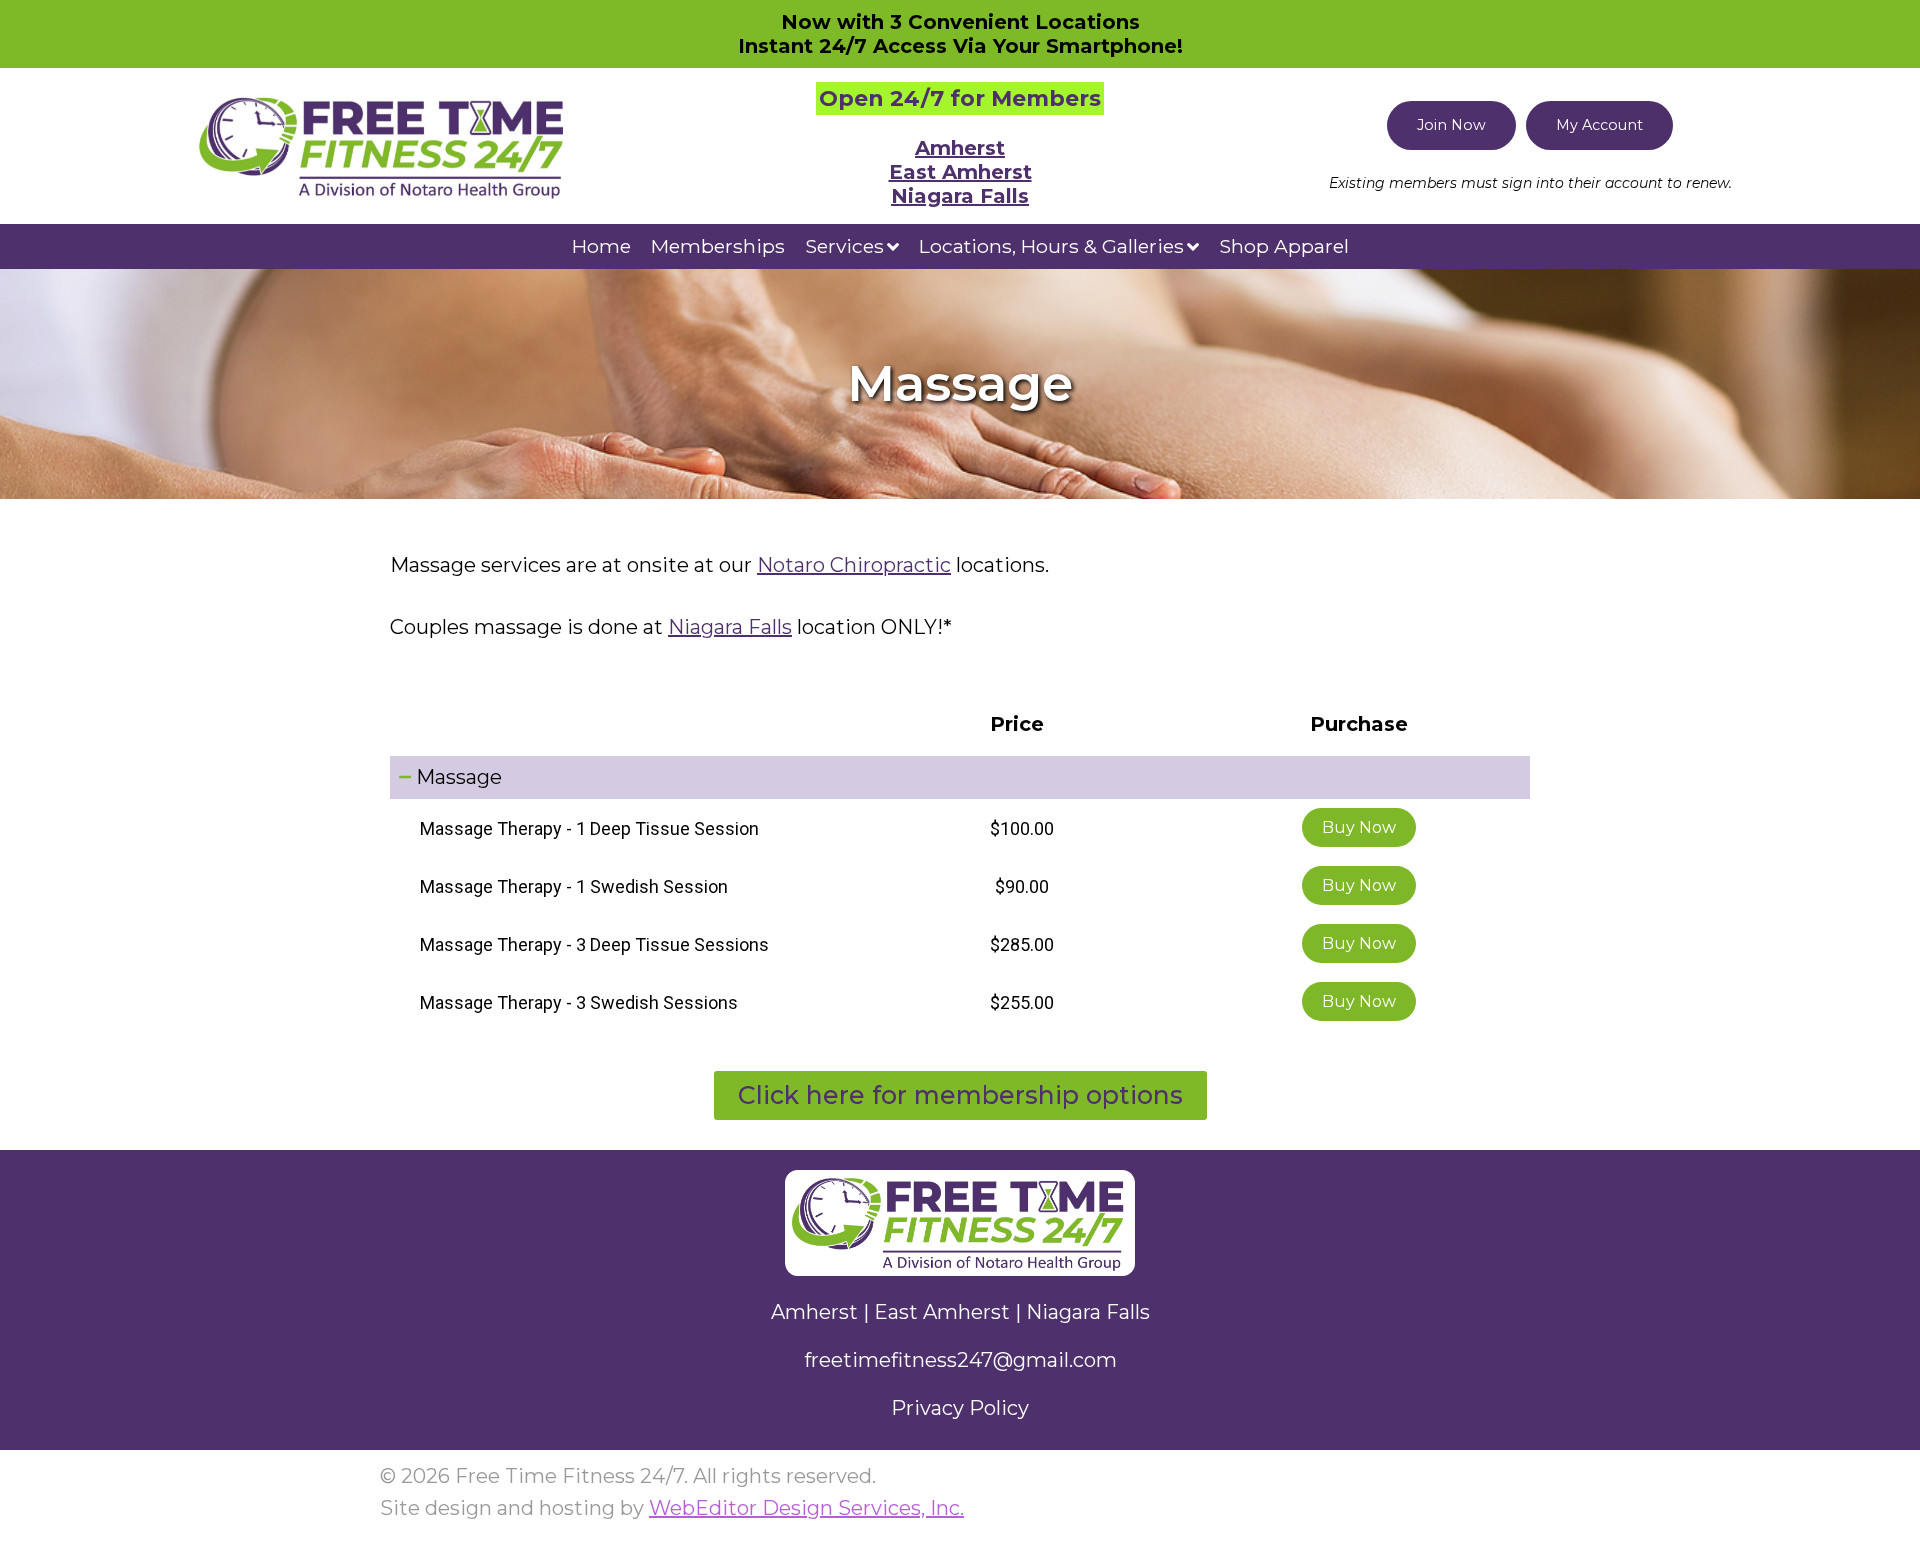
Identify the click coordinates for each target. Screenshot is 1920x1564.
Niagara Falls (960, 196)
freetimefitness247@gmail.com (960, 1360)
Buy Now (1359, 827)
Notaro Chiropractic (854, 565)
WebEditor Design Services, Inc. (806, 1508)
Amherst (960, 148)
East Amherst (960, 172)
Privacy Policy (960, 1408)
